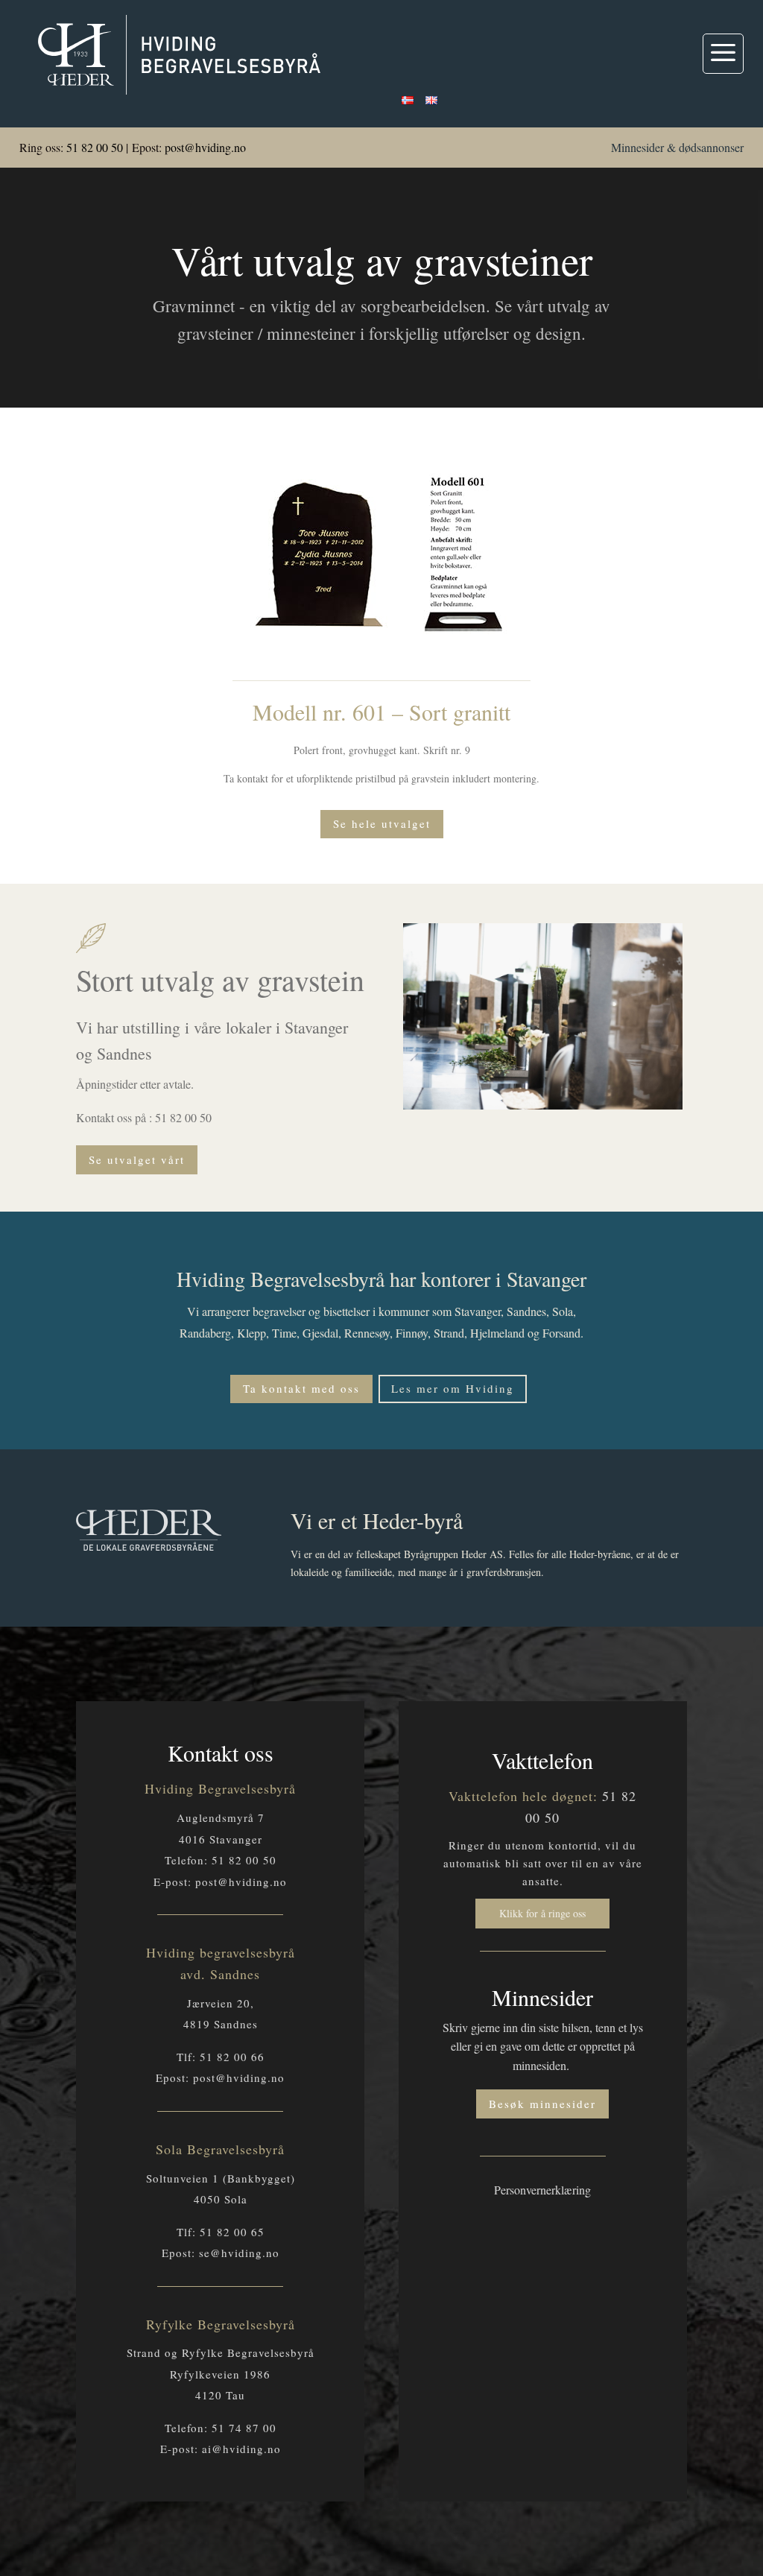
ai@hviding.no (241, 2449)
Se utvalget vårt (137, 1159)
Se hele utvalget (382, 823)
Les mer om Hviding (453, 1388)
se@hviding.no (239, 2253)
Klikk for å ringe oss (542, 1913)
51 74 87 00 (244, 2428)
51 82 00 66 (232, 2057)
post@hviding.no (205, 147)
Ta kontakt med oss (301, 1388)
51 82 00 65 (232, 2232)
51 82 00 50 (95, 147)
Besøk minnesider (542, 2104)
